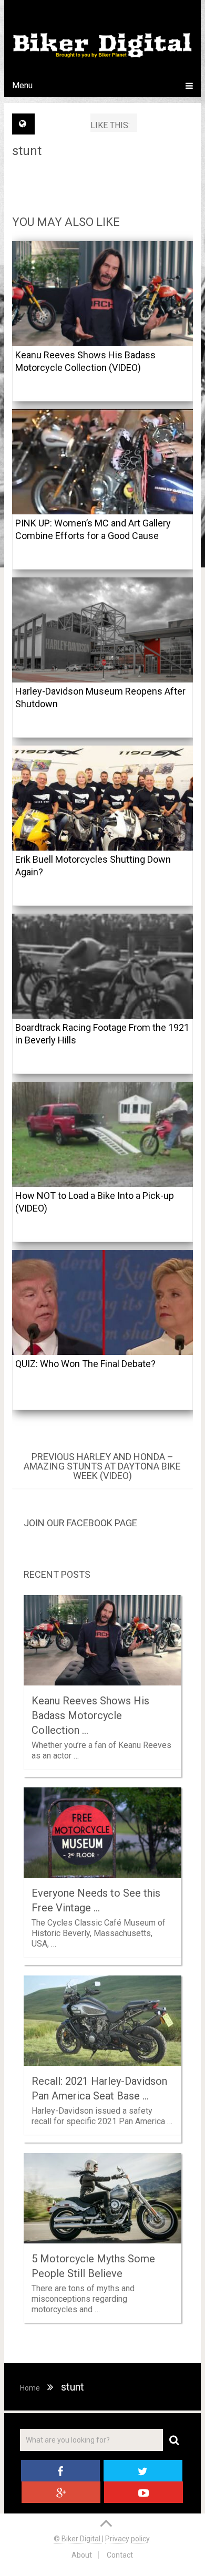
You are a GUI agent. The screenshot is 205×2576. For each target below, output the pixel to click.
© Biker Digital (78, 2539)
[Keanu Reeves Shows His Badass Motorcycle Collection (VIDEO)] (102, 294)
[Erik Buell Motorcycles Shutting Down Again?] (102, 798)
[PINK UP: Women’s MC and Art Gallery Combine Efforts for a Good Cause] (102, 462)
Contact (120, 2555)
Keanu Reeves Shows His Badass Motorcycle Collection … (90, 1715)
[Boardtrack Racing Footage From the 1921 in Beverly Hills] (102, 966)
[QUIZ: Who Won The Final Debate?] (102, 1302)
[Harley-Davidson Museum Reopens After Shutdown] (102, 630)
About (82, 2555)
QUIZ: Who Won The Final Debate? (85, 1364)
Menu (22, 85)
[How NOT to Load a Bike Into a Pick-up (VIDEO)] (102, 1134)
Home (30, 2388)
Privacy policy (127, 2539)
